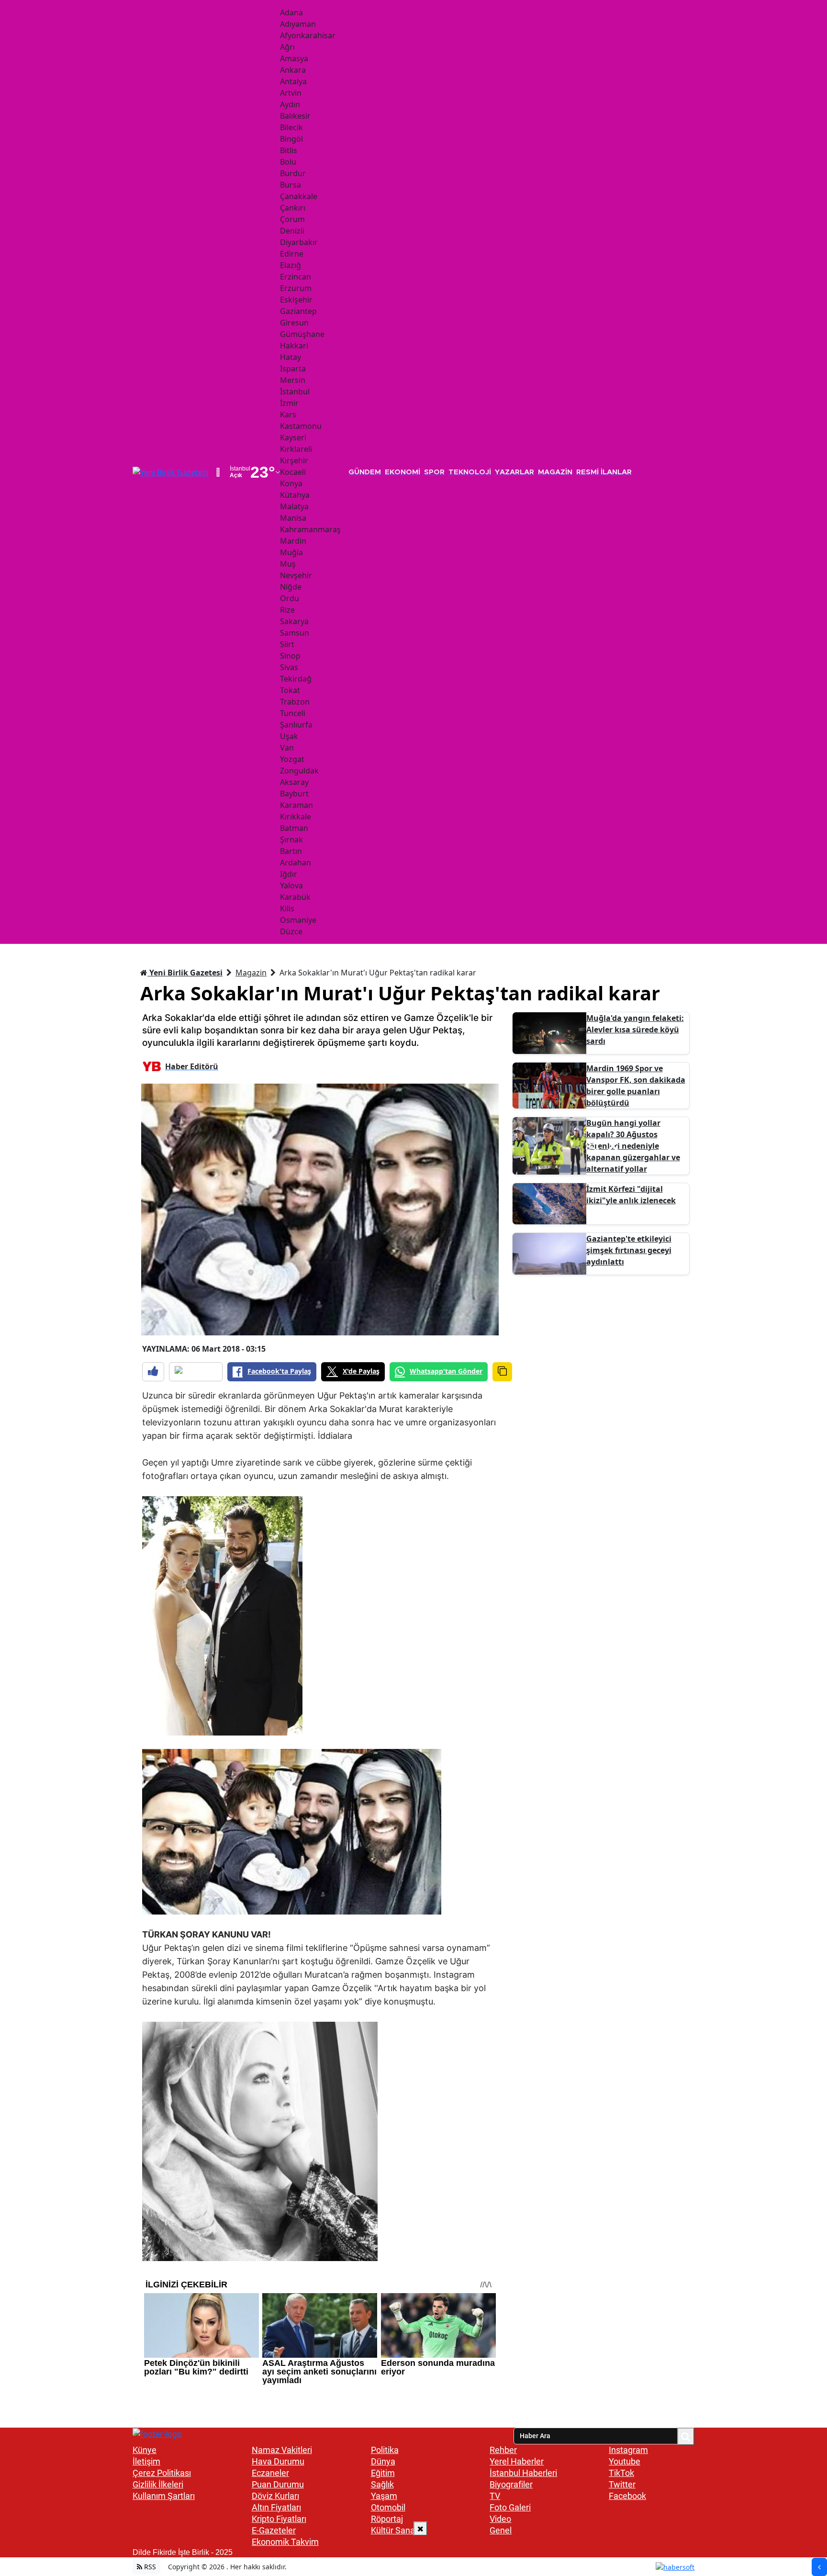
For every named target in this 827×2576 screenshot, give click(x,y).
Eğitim (383, 2473)
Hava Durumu (278, 2461)
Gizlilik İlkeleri (158, 2484)
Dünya (383, 2461)
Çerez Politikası (162, 2473)
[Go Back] (819, 2567)
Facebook (627, 2496)
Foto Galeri (510, 2507)
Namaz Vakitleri (282, 2450)
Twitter (622, 2484)
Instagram (628, 2450)
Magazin (251, 973)
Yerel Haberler (517, 2461)
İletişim (146, 2461)
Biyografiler (511, 2484)
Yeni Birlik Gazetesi (185, 973)
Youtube (625, 2461)
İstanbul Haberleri (523, 2473)
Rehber (503, 2450)
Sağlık (382, 2484)
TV (495, 2496)
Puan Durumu (278, 2484)
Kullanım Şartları (164, 2496)
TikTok (621, 2473)
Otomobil (388, 2507)
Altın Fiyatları (276, 2507)
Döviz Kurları (275, 2496)
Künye (145, 2450)
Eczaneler (270, 2473)
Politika (385, 2450)
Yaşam (384, 2496)
